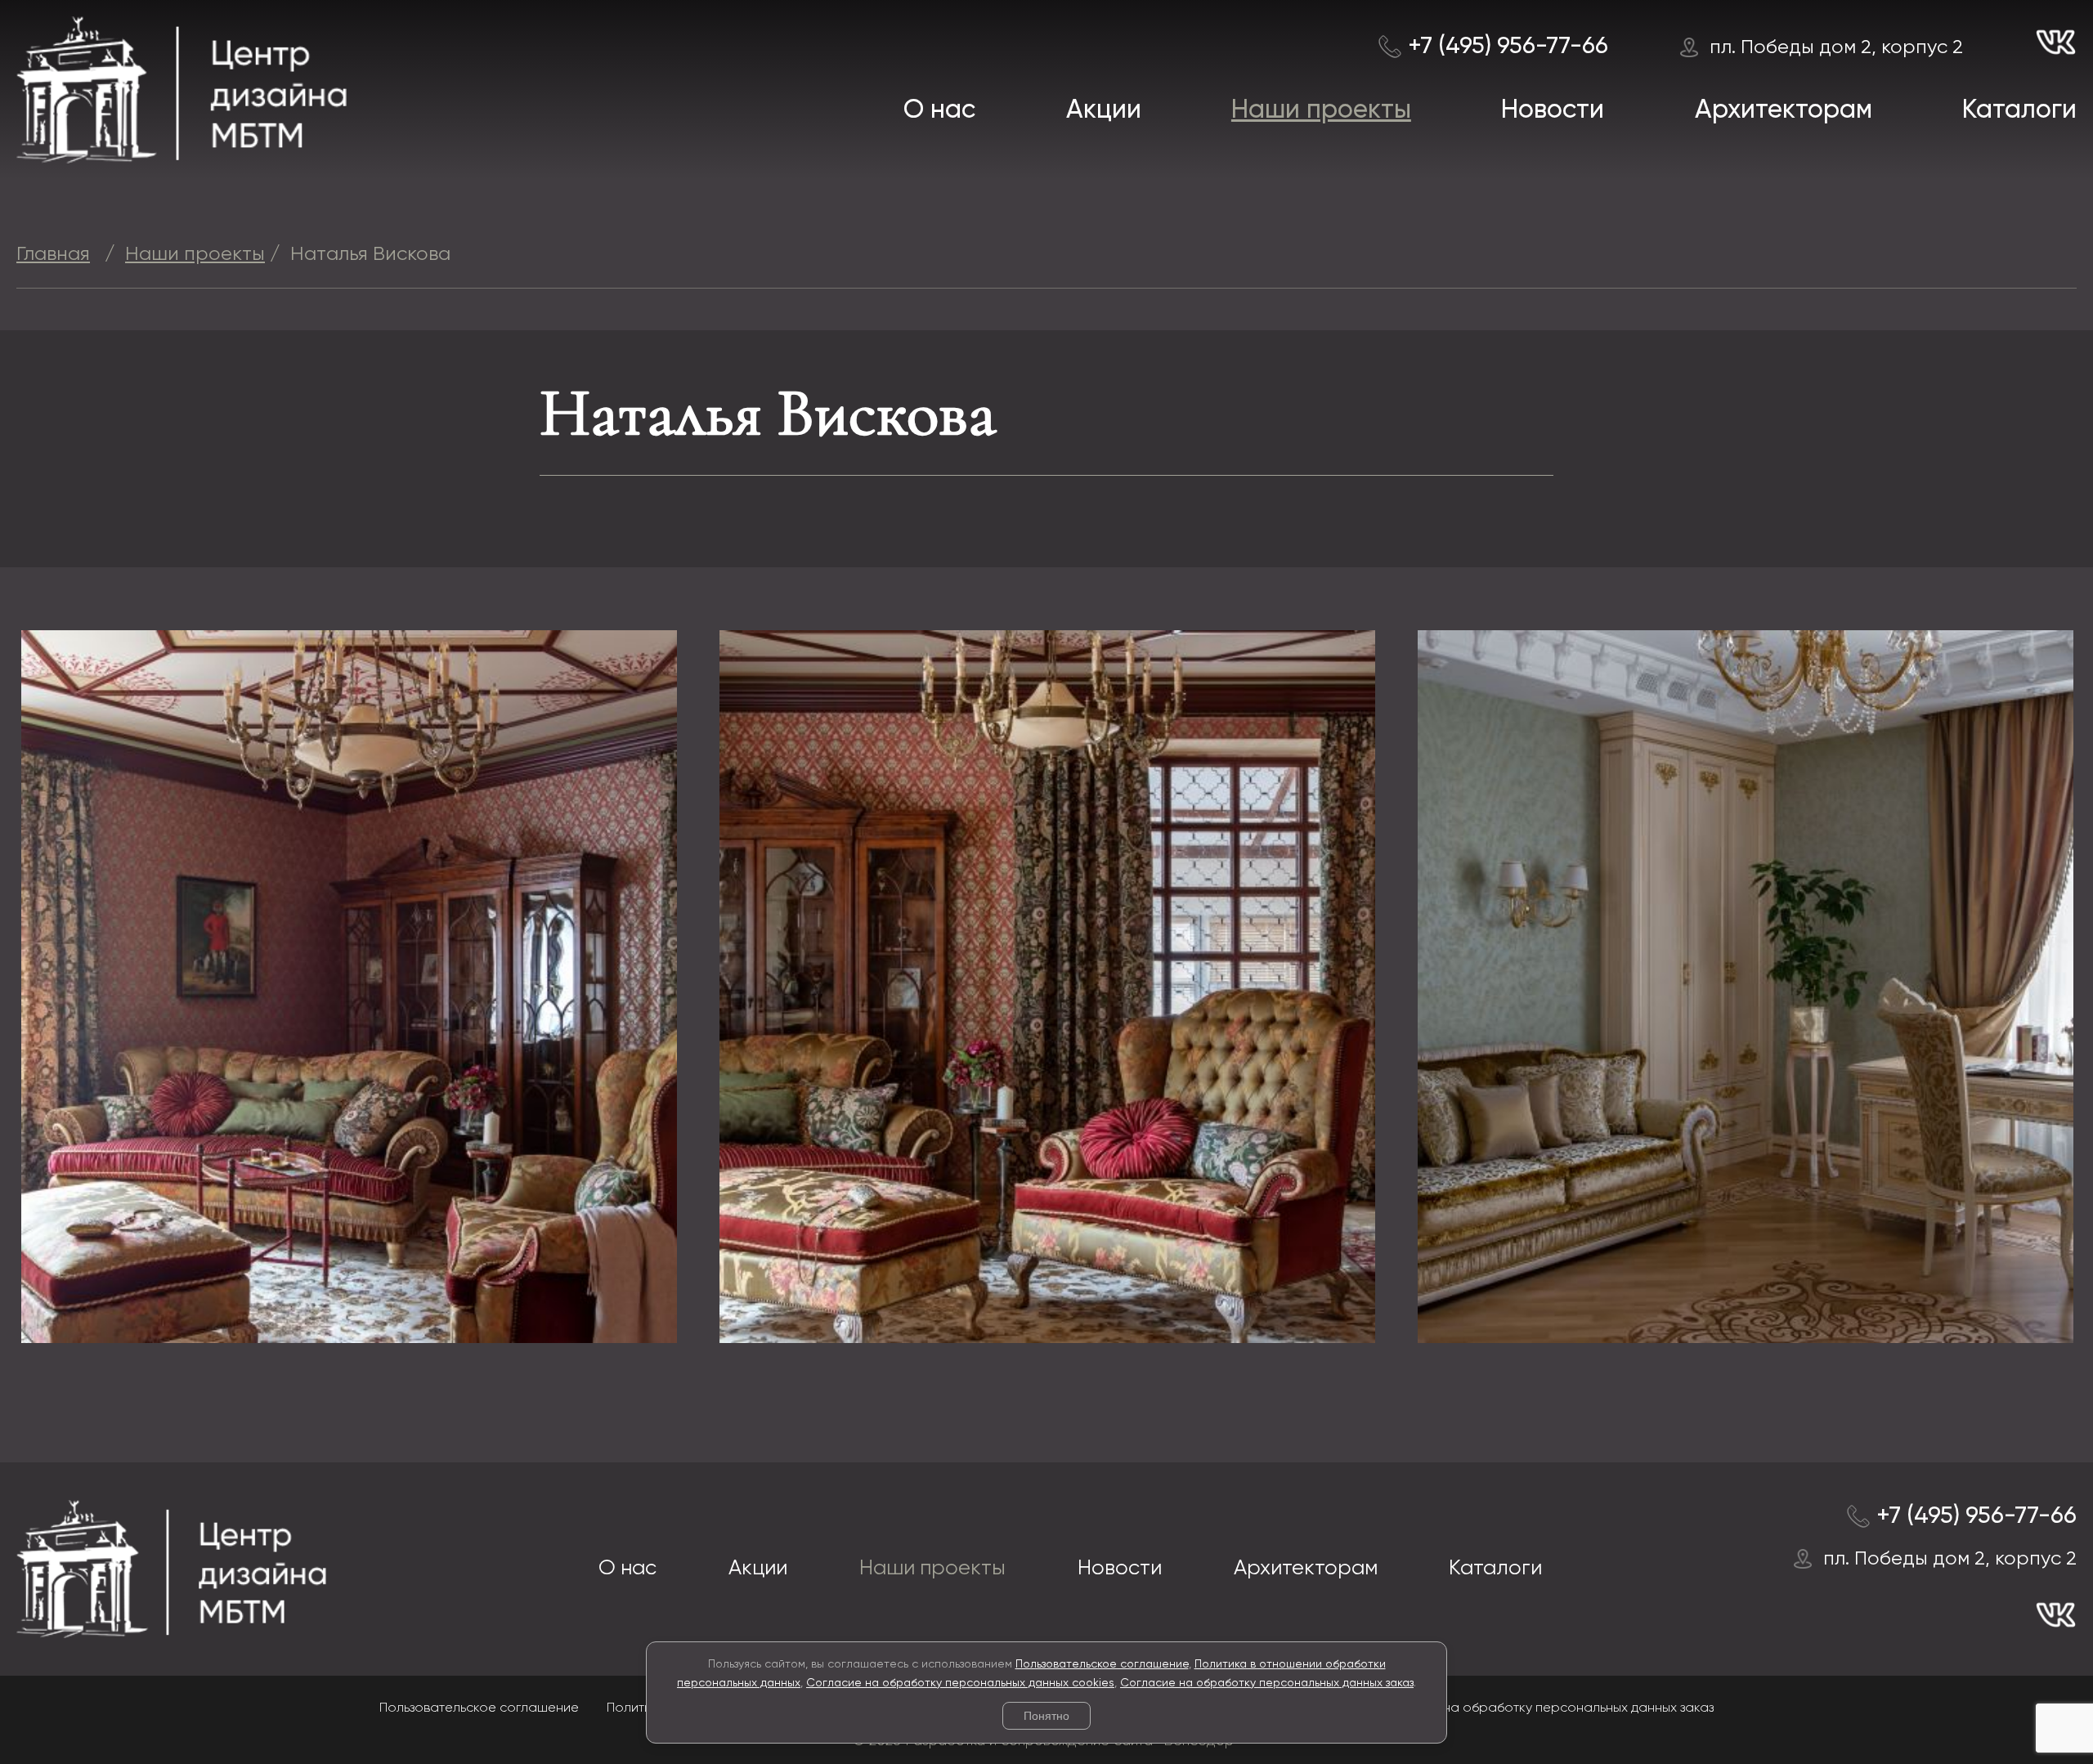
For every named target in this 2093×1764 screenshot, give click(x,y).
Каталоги (2019, 110)
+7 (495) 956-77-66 (1508, 47)
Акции (1104, 110)
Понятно (1046, 1716)
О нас (939, 110)
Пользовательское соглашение (1102, 1664)
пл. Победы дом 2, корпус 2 (1836, 47)
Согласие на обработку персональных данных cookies (960, 1683)
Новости (1553, 110)
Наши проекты (1321, 110)
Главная (53, 254)
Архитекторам (1784, 110)
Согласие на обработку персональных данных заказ (1267, 1683)
